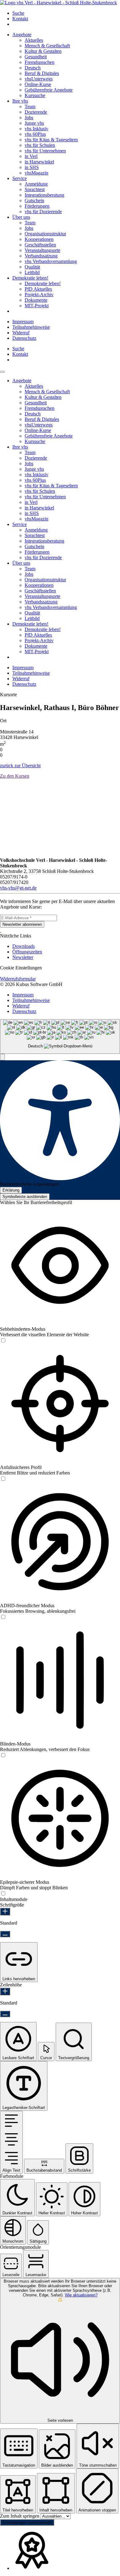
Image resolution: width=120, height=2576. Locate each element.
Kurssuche (35, 95)
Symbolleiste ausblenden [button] (25, 1197)
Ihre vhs (20, 101)
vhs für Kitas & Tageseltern (51, 140)
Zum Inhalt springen (20, 2516)
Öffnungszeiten (27, 952)
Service (20, 178)
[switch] (3, 1341)
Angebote (22, 35)
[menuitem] (66, 13)
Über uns (21, 217)
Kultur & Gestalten (43, 51)
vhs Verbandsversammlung (51, 261)
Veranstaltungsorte (42, 250)
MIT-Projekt (37, 306)
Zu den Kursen (15, 776)
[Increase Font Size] (5, 1912)
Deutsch (33, 68)
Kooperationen (39, 239)
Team (30, 106)
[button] (2, 1057)
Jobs (29, 118)
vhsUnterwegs (39, 79)
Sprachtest (35, 189)
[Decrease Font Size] (5, 1934)
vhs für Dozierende (43, 212)
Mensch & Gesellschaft (47, 46)
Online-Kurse (38, 84)
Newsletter (23, 957)
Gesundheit (36, 57)
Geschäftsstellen (40, 245)
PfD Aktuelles (38, 289)
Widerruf (21, 333)
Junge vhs (34, 123)
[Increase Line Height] (5, 1991)
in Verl (31, 156)
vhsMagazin (36, 173)
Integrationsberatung (44, 195)
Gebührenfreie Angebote (49, 90)
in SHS (32, 167)
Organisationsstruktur (45, 234)
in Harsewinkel (39, 162)
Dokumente (36, 300)
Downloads (24, 946)
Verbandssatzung (41, 256)
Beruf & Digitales (42, 73)
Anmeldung (36, 184)
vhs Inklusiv (36, 129)
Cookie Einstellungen (21, 968)
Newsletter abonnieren (22, 924)
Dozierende (36, 112)
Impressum (23, 322)
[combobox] (60, 1037)
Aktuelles (34, 40)
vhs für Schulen (40, 145)
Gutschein (34, 200)
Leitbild (32, 272)
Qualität (32, 267)
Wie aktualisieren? (81, 2295)
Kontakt (20, 19)
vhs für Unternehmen (45, 151)
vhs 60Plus (35, 134)
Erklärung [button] (11, 1190)
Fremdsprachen (40, 62)
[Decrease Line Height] (5, 2014)
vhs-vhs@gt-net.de (18, 888)
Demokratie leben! (30, 278)
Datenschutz (24, 338)
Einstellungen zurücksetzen (27, 2522)
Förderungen (37, 206)
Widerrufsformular (18, 979)
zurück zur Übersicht (20, 766)
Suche (18, 13)
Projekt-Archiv (39, 295)
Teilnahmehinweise (31, 327)
